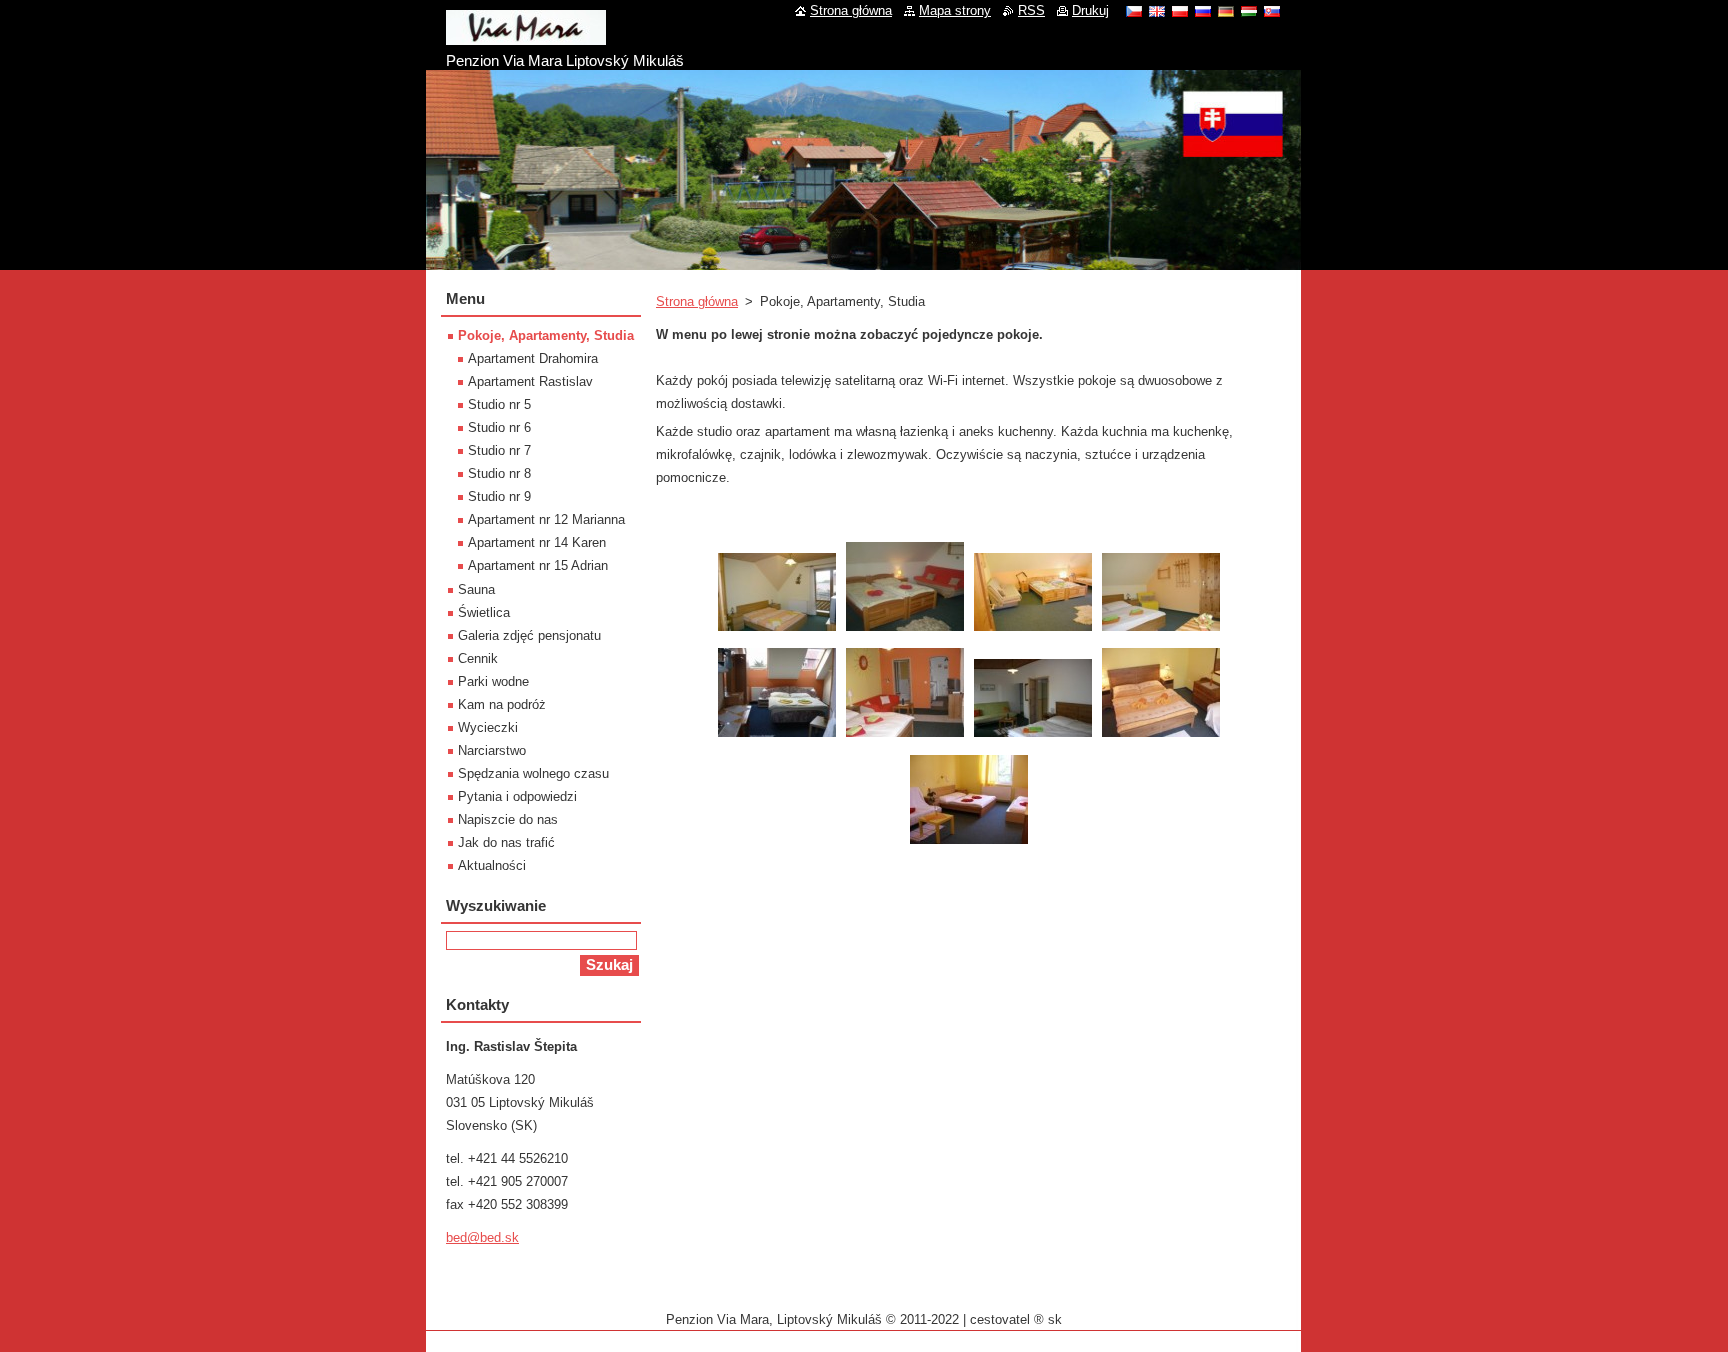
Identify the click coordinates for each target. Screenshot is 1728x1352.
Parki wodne (493, 681)
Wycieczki (488, 727)
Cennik (478, 658)
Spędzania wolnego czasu (533, 773)
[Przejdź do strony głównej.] (526, 37)
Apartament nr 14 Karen (537, 542)
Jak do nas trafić (506, 842)
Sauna (476, 589)
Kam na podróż (502, 704)
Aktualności (492, 865)
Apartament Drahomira (533, 358)
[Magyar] (1249, 11)
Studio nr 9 (499, 496)
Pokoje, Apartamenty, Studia (546, 335)
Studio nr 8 (499, 473)
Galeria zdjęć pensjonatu (529, 635)
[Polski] (1180, 11)
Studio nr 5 (499, 404)
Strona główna (697, 301)
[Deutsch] (1226, 11)
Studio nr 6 (499, 427)
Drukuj (1090, 10)
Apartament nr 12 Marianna (546, 519)
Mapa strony (955, 10)
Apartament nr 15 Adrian (538, 565)
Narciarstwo (492, 750)
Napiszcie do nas (508, 819)
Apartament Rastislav (530, 381)
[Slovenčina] (1272, 11)
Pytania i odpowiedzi (517, 796)
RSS (1031, 10)
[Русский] (1203, 11)
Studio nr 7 (499, 450)
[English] (1157, 11)
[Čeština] (1134, 11)
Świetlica (484, 612)
